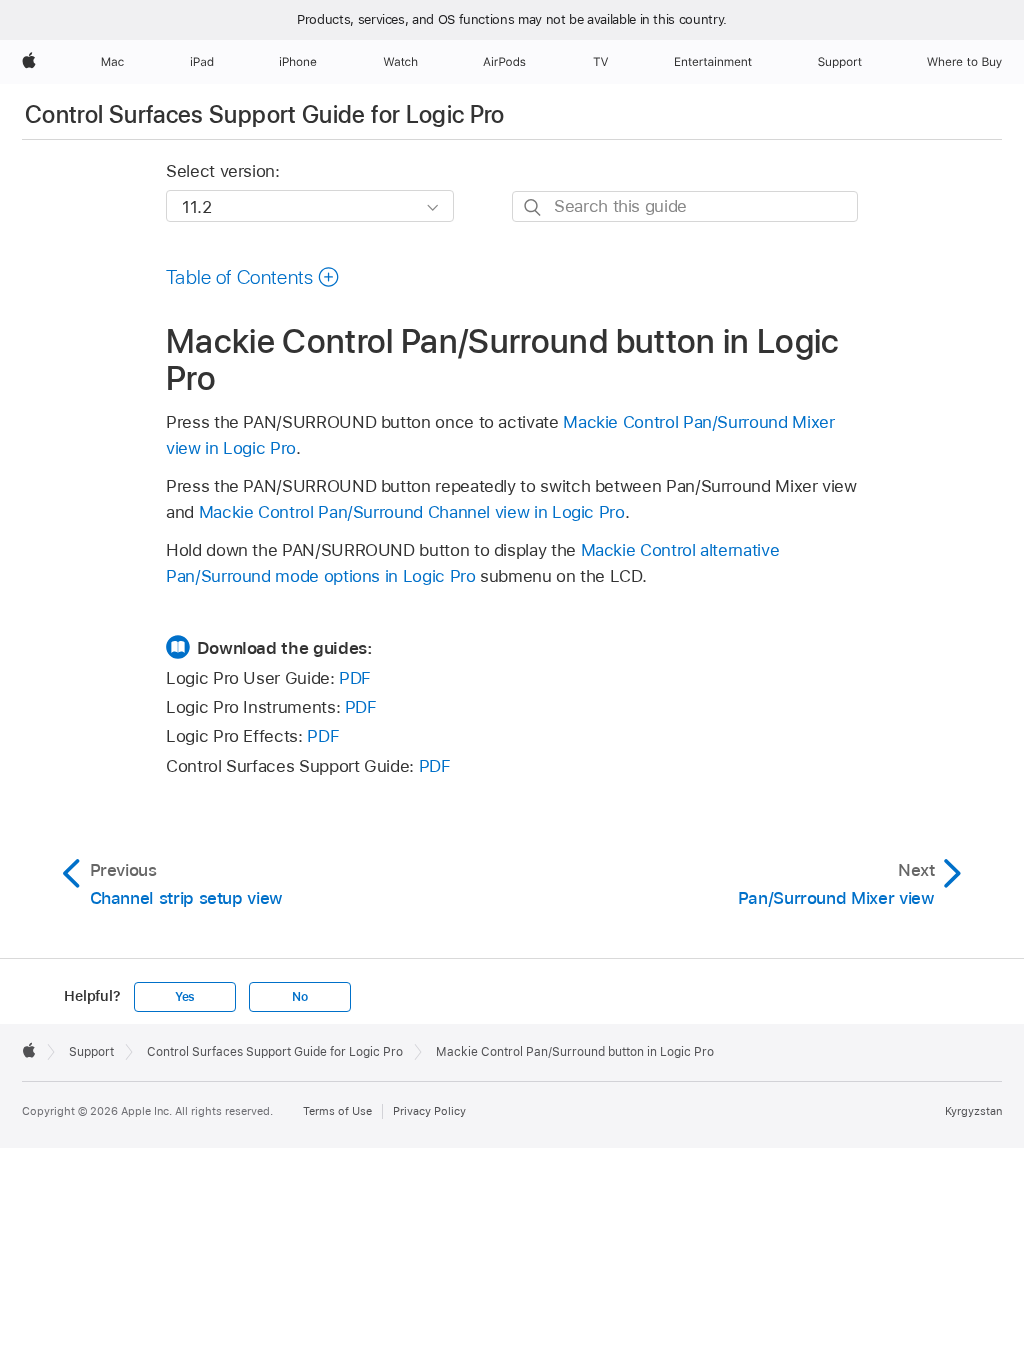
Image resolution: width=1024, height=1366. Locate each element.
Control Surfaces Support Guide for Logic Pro (265, 114)
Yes (185, 997)
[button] (253, 277)
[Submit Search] (533, 207)
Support (91, 1052)
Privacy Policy (429, 1111)
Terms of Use (337, 1111)
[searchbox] (685, 206)
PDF (355, 678)
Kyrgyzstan (973, 1111)
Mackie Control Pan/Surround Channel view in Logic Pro (412, 512)
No (300, 997)
